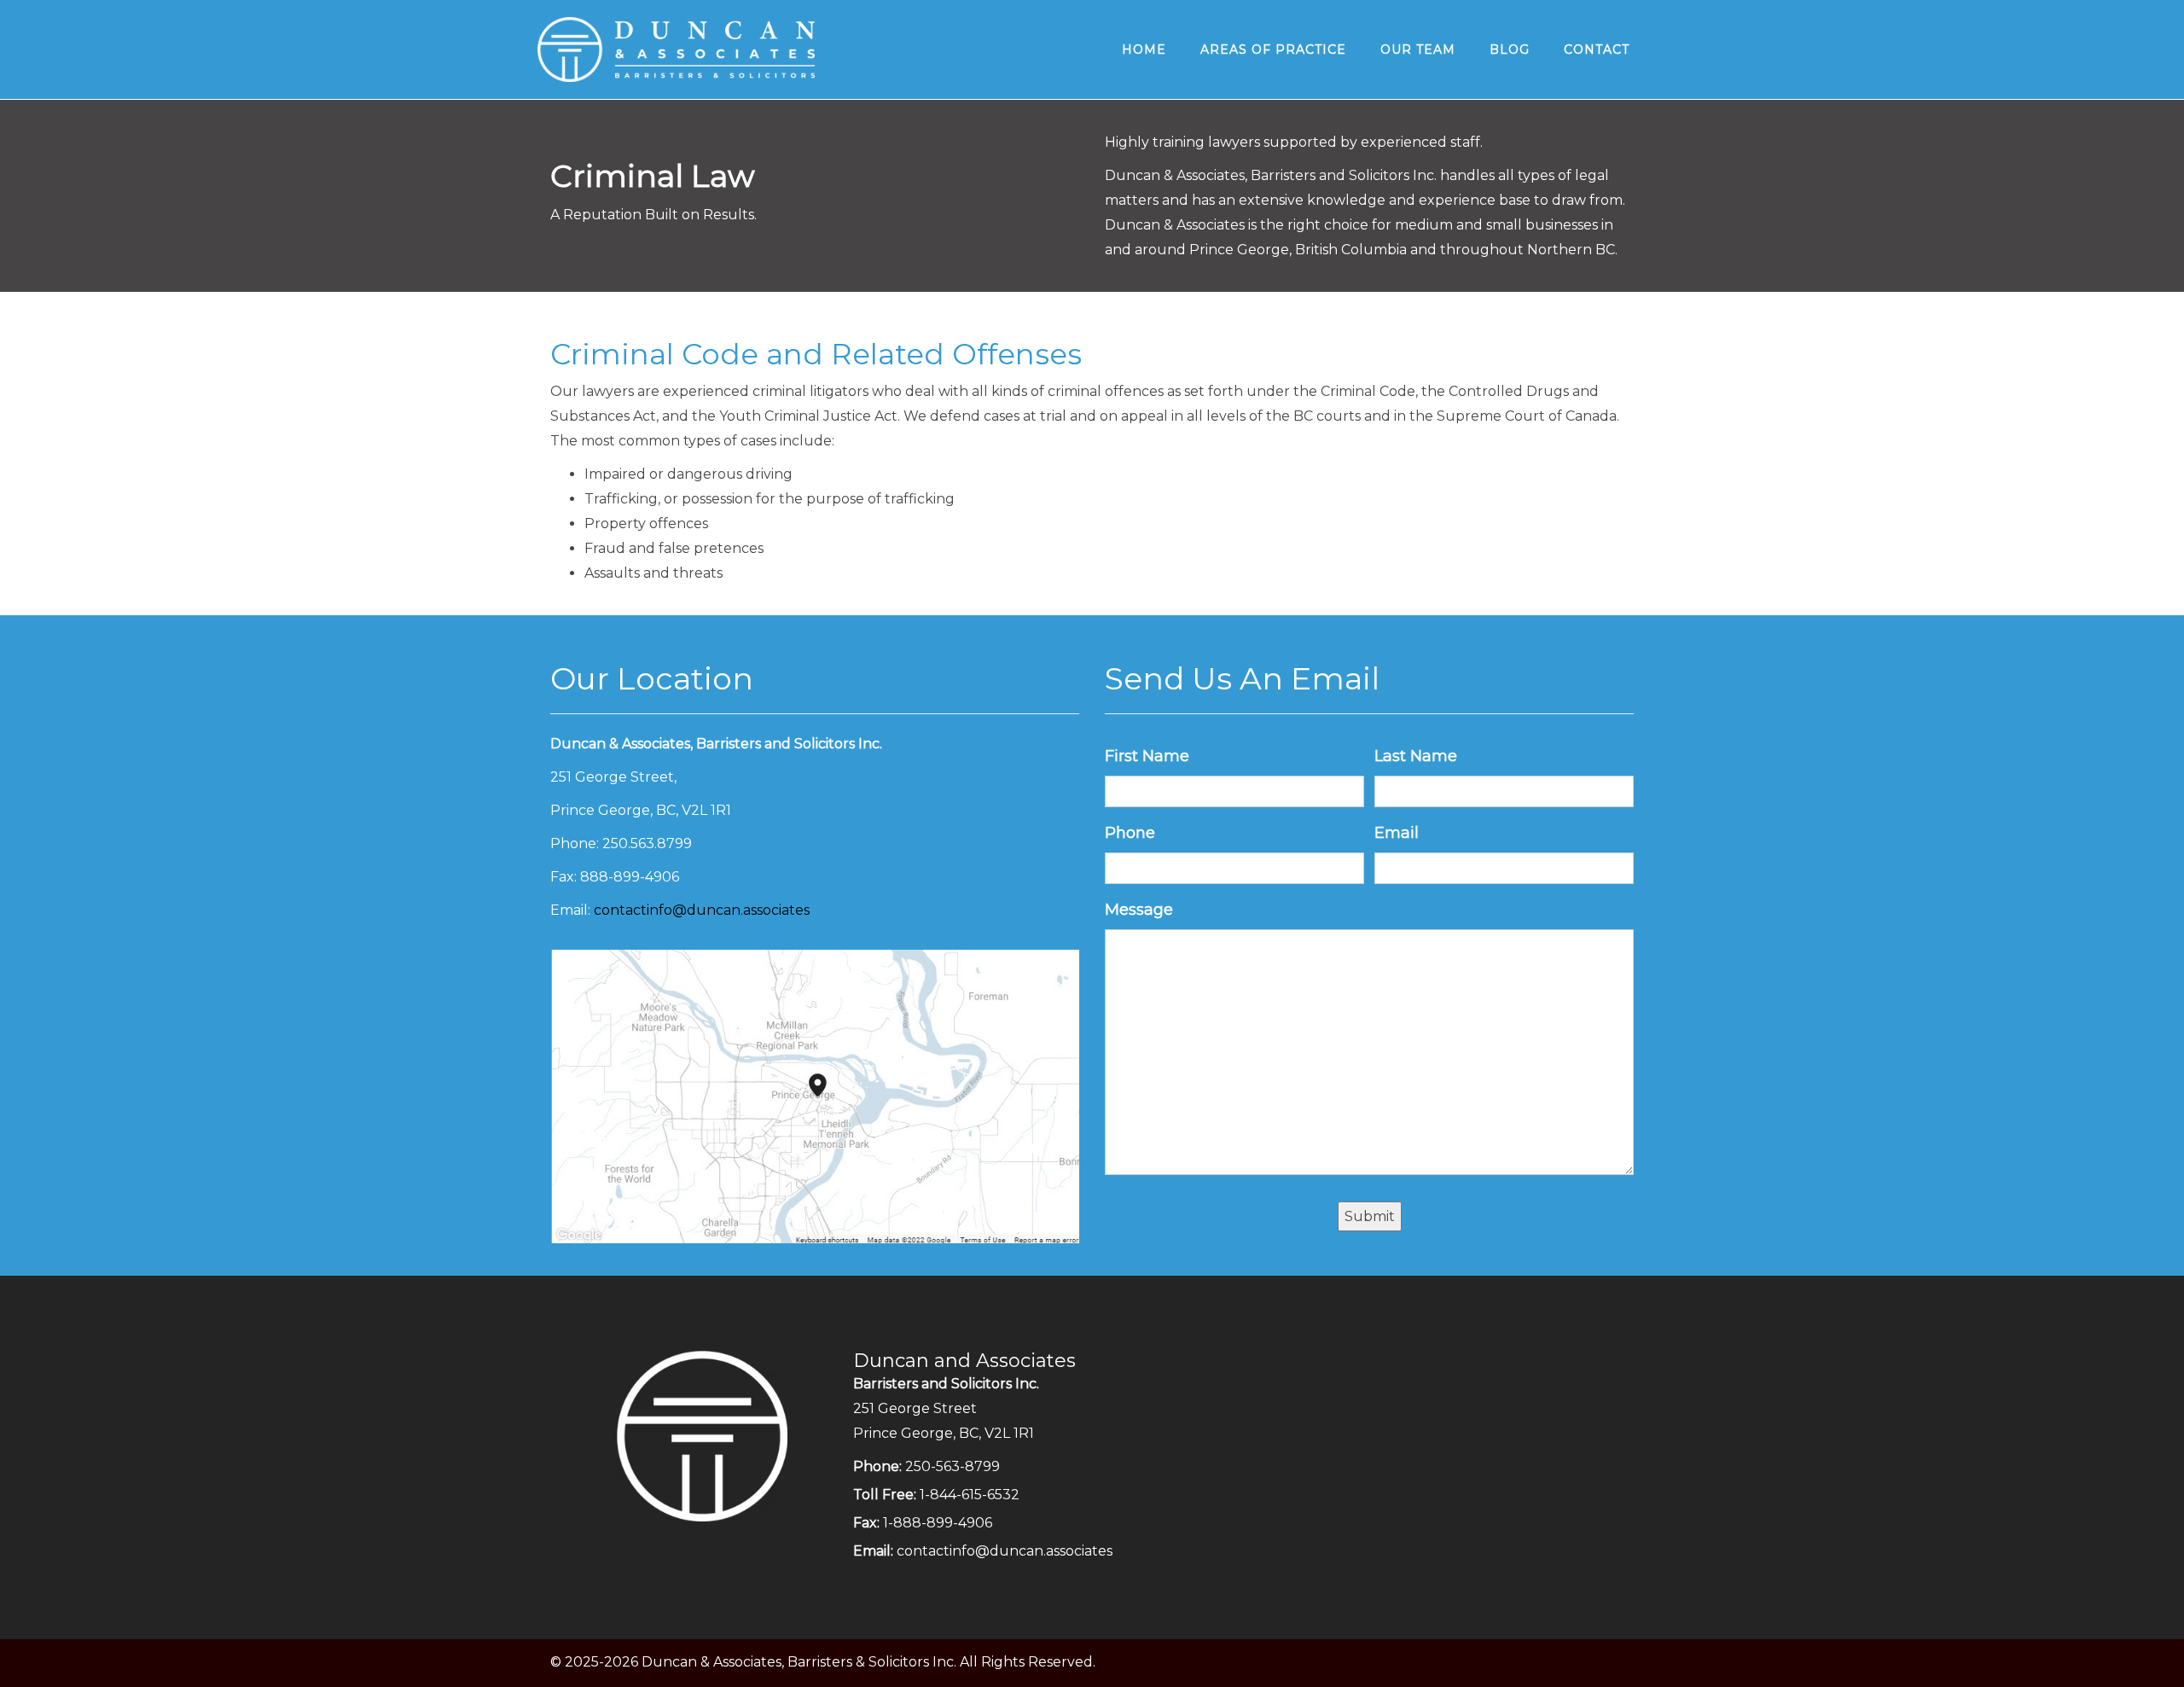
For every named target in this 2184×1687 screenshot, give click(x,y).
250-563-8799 (953, 1466)
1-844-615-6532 (970, 1495)
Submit (1370, 1216)
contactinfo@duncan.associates (702, 910)
